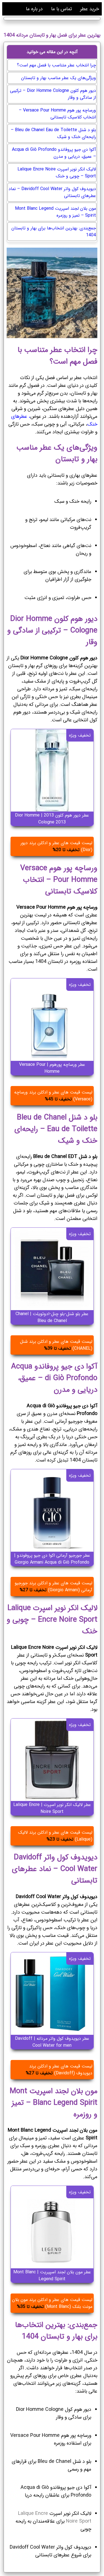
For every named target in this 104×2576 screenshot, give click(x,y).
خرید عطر (90, 9)
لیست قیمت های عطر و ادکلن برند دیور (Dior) (56, 846)
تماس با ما (61, 9)
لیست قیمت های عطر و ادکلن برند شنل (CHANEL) (56, 1345)
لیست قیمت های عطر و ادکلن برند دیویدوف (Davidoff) (59, 2070)
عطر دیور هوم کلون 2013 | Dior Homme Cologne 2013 (52, 819)
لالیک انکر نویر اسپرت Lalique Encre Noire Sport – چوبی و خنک (57, 173)
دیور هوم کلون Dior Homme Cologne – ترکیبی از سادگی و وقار (53, 94)
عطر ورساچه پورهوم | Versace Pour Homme (52, 1068)
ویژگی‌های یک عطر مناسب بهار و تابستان (59, 78)
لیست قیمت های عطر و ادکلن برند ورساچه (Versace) (53, 1096)
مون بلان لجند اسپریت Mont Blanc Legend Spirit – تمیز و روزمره (55, 212)
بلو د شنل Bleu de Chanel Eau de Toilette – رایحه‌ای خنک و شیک (53, 133)
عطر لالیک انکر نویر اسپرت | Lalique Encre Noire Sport (52, 1808)
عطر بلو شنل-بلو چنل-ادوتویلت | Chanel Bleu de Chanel (52, 1317)
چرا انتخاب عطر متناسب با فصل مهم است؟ (56, 65)
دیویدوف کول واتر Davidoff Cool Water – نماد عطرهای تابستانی (52, 192)
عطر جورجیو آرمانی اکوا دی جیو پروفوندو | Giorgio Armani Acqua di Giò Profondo (52, 1559)
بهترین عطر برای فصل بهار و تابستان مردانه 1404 (52, 35)
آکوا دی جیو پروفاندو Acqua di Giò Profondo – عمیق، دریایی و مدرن (54, 153)
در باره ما (34, 9)
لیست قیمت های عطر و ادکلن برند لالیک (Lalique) (55, 1836)
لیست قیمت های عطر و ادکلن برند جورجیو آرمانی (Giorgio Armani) (54, 1587)
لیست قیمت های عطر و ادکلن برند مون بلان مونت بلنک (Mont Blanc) (52, 2303)
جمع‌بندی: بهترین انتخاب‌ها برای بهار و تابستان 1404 (54, 232)
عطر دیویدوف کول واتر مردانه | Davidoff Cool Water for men (52, 2042)
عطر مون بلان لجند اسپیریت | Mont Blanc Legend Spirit (52, 2276)
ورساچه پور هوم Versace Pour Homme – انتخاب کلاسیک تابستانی (57, 114)
